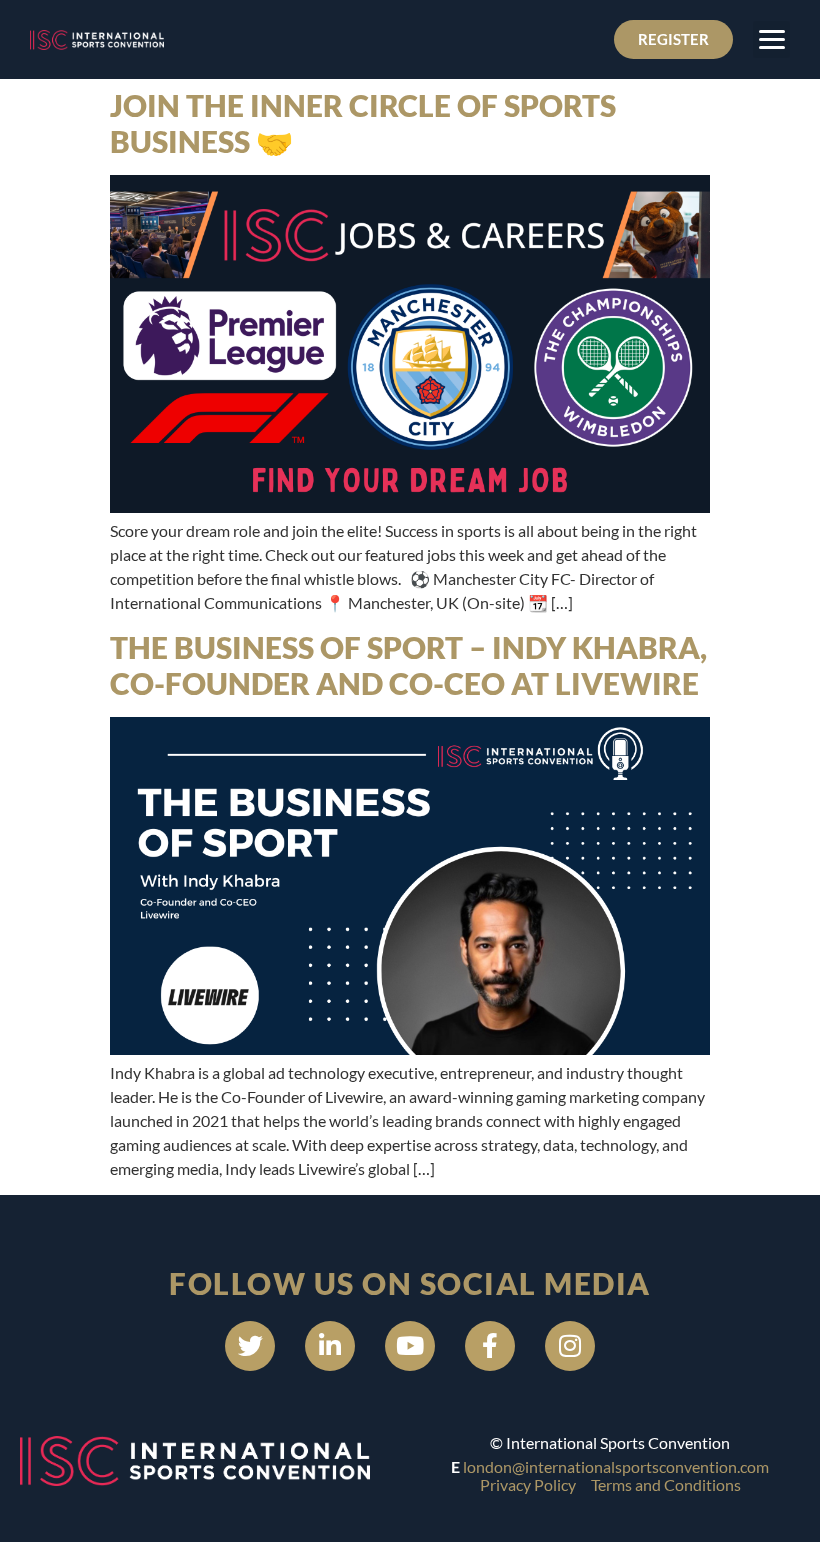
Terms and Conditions (666, 1484)
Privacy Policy (528, 1484)
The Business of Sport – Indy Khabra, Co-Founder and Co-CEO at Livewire (408, 665)
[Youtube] (410, 1346)
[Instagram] (570, 1346)
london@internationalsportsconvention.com (616, 1466)
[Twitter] (250, 1346)
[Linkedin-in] (330, 1346)
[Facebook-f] (490, 1346)
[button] (771, 39)
